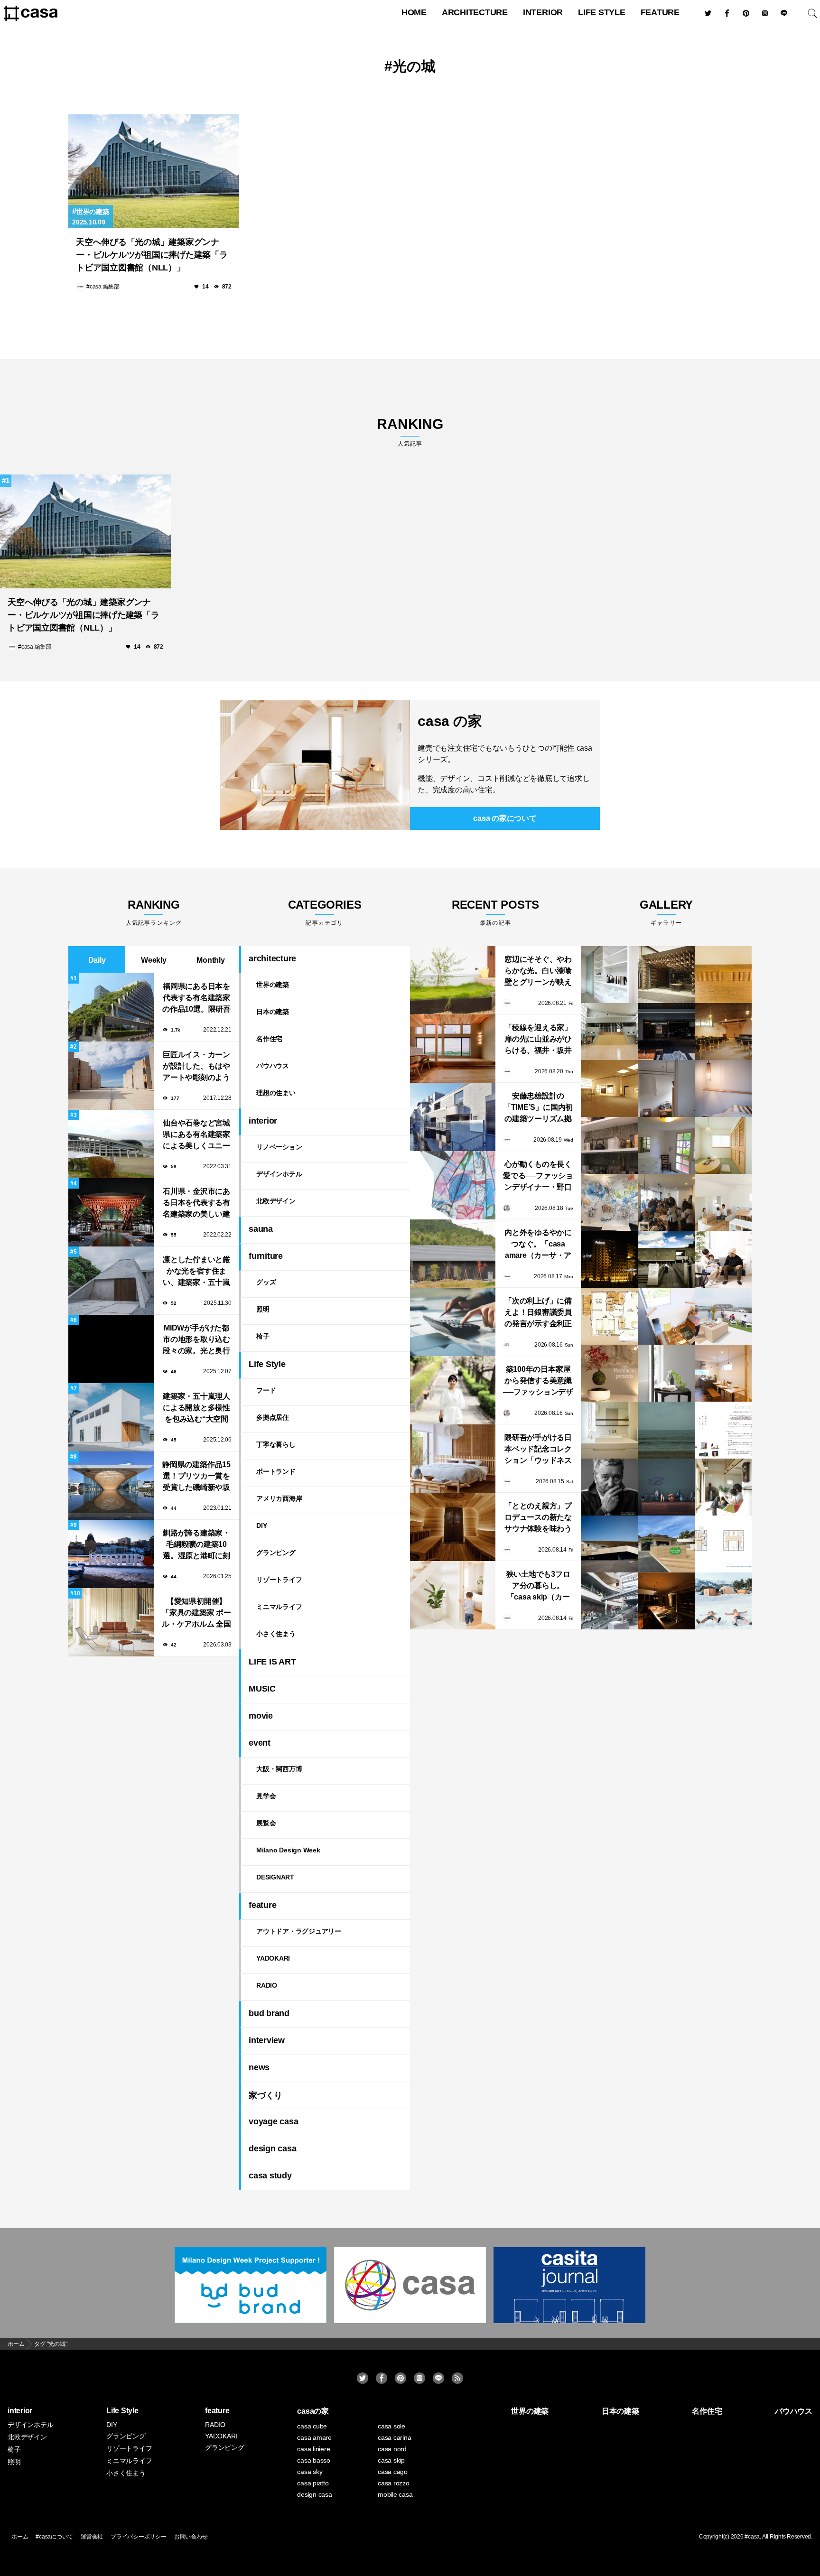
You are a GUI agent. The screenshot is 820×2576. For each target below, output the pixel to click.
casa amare (314, 2437)
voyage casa (273, 2121)
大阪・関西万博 (279, 1769)
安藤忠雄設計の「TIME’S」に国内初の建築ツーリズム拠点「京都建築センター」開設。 (538, 1108)
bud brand (269, 2013)
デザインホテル (279, 1174)
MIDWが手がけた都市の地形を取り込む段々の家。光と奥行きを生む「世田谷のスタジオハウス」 (196, 1340)
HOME (414, 12)
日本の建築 (273, 1012)
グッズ (266, 1282)
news (259, 2067)
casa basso (314, 2460)
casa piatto (313, 2483)
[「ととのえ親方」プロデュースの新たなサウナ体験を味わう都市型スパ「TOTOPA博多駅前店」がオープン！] (453, 1527)
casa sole (391, 2426)
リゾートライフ (279, 1580)
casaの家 (313, 2411)
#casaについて (54, 2537)
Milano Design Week (288, 1850)
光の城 (414, 66)
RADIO (267, 1985)
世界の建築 (93, 212)
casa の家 (450, 721)
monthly (210, 960)
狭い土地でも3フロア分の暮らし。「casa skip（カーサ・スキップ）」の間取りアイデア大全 (538, 1586)
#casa (752, 2537)
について (505, 818)
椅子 (263, 1336)
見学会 (266, 1796)
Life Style (602, 12)
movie (261, 1716)
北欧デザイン (276, 1201)
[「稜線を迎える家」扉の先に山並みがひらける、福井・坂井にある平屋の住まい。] (453, 1049)
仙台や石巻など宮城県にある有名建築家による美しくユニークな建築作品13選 (196, 1135)
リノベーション (279, 1147)
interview (267, 2040)
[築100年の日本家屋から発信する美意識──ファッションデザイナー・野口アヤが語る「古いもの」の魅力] (453, 1390)
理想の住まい (276, 1093)
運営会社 (92, 2537)
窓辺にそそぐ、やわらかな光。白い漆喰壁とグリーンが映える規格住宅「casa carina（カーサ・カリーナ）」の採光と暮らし (538, 972)
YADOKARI (273, 1958)
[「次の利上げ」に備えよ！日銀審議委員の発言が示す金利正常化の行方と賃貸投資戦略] (453, 1322)
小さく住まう (276, 1634)
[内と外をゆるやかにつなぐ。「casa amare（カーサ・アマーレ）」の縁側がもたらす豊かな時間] (453, 1254)
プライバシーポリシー (139, 2537)
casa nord (392, 2449)
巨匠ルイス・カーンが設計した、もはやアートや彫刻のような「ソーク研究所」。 (196, 1067)
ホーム (20, 2537)
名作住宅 (269, 1039)
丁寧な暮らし (276, 1444)
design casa (272, 2148)
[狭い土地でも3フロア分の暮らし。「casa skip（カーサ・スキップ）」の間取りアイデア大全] (453, 1595)
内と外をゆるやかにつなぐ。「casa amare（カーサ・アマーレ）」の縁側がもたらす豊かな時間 (538, 1245)
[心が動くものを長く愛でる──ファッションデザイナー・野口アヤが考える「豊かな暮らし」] (453, 1185)
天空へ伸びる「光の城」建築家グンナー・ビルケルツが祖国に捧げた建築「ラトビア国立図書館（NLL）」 (152, 255)
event (260, 1743)
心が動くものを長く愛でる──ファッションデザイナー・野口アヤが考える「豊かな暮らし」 (538, 1176)
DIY (261, 1525)
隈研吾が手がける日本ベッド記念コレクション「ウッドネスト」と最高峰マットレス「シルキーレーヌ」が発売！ (538, 1450)
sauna (261, 1229)
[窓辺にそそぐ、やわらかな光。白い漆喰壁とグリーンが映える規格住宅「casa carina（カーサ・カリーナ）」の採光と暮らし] (453, 980)
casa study (270, 2176)
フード (266, 1390)
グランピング (276, 1553)
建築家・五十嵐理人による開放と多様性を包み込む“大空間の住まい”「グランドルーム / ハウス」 (196, 1409)
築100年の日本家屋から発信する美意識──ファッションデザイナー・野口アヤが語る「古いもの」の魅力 (538, 1381)
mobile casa (395, 2494)
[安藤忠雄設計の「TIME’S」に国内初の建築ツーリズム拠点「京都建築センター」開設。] (453, 1117)
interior (543, 12)
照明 (263, 1309)
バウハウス (273, 1066)
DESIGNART (275, 1877)
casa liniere (313, 2449)
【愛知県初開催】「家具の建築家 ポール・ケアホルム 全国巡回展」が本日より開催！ (196, 1613)
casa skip (391, 2460)
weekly (154, 960)
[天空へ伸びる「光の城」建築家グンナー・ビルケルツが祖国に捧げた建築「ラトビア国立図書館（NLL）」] (154, 171)
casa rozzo (394, 2483)
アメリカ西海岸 (279, 1498)
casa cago (393, 2472)
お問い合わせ (191, 2537)
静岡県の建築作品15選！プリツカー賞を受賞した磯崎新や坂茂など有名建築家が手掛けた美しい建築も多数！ (196, 1477)
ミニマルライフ (279, 1607)
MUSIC (262, 1689)
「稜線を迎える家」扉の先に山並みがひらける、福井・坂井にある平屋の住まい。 (538, 1040)
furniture (266, 1256)
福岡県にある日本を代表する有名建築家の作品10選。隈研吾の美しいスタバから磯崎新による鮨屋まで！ (196, 999)
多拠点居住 (273, 1417)
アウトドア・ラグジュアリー (299, 1931)
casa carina (394, 2437)
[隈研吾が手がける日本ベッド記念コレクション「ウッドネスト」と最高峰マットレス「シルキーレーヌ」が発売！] (453, 1459)
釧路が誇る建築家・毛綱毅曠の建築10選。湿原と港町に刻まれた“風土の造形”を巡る (196, 1545)
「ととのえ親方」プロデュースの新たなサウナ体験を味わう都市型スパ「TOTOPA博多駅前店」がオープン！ (538, 1518)
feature (660, 12)
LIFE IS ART (272, 1662)
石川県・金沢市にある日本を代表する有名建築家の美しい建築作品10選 (196, 1204)
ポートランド (276, 1471)
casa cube (312, 2426)
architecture (475, 12)
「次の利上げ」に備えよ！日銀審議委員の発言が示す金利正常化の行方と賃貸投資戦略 (538, 1313)
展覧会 (266, 1823)
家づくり (266, 2095)
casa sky (310, 2472)
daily (97, 960)
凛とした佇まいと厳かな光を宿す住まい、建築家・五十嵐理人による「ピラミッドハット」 (196, 1272)
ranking (410, 432)
